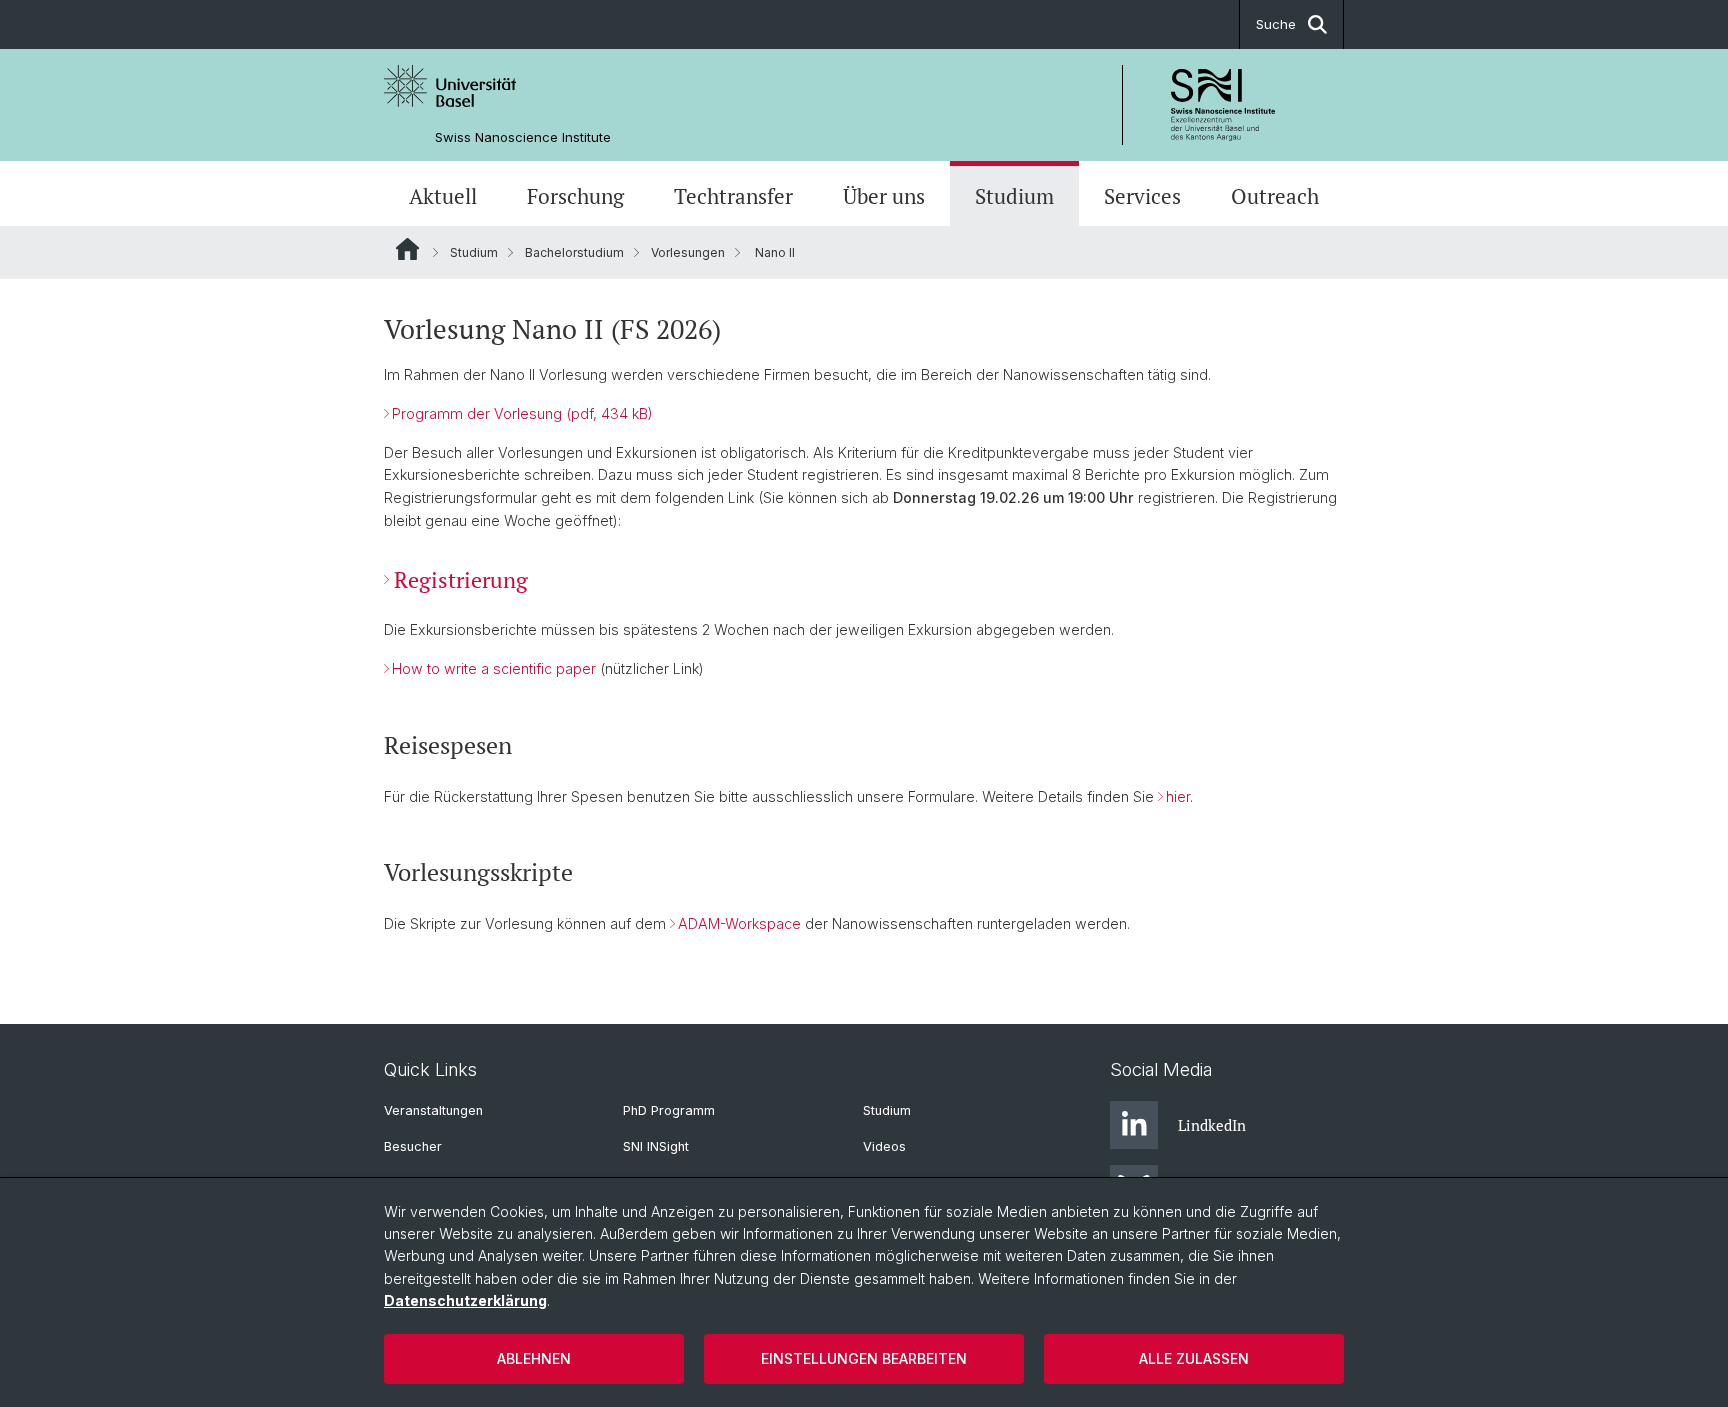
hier (1178, 796)
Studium (1014, 196)
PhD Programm (669, 1110)
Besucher (413, 1146)
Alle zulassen (1194, 1358)
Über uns (884, 196)
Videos (884, 1146)
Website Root (407, 249)
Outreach (1275, 196)
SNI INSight (656, 1146)
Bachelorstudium (574, 252)
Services (1142, 196)
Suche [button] (1276, 24)
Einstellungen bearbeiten (864, 1358)
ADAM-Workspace (739, 923)
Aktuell (443, 196)
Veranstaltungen (433, 1110)
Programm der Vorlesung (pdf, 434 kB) (522, 413)
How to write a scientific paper (494, 668)
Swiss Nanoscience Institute (523, 137)
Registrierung (461, 579)
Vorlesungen (688, 252)
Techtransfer (733, 196)
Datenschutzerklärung (465, 1300)
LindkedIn (1212, 1125)
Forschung (575, 196)
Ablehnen (534, 1358)
